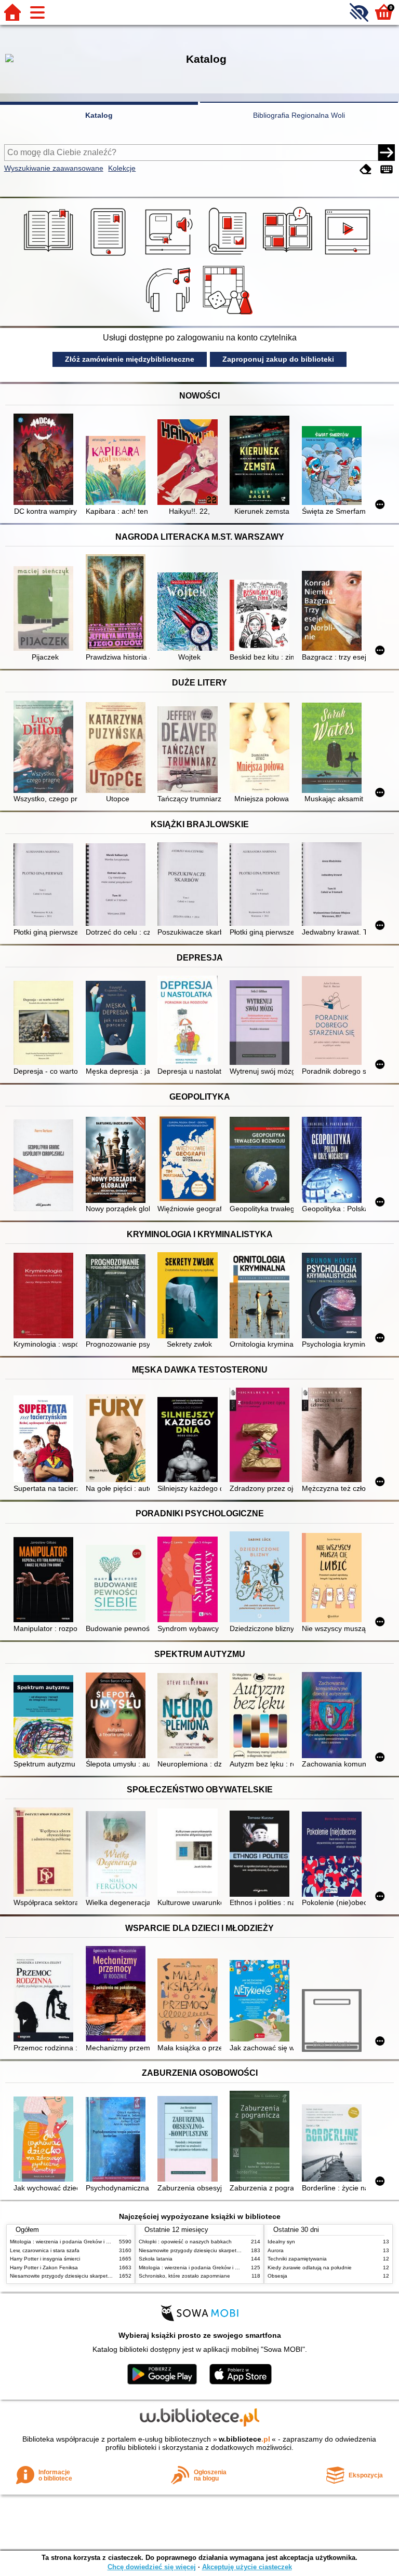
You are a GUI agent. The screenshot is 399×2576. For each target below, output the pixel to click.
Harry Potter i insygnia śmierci (45, 2259)
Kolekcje (122, 168)
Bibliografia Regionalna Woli (299, 115)
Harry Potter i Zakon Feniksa (44, 2267)
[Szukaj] (387, 153)
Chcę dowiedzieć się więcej (152, 2567)
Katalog (99, 115)
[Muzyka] (170, 314)
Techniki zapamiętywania (297, 2259)
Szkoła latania (156, 2259)
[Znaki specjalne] (387, 169)
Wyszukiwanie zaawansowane (54, 168)
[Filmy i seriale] (349, 256)
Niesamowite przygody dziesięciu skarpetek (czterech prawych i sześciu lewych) (104, 2276)
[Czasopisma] (229, 256)
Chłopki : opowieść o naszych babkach (185, 2242)
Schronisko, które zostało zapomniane (184, 2276)
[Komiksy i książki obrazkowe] (289, 256)
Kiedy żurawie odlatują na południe (310, 2267)
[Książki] (50, 256)
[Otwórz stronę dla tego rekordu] (45, 460)
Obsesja (277, 2276)
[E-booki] (110, 256)
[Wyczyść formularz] (366, 169)
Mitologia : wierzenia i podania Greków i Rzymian (68, 2242)
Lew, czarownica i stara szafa (45, 2250)
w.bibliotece (244, 2439)
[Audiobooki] (170, 256)
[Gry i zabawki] (229, 314)
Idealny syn (281, 2242)
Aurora (276, 2250)
